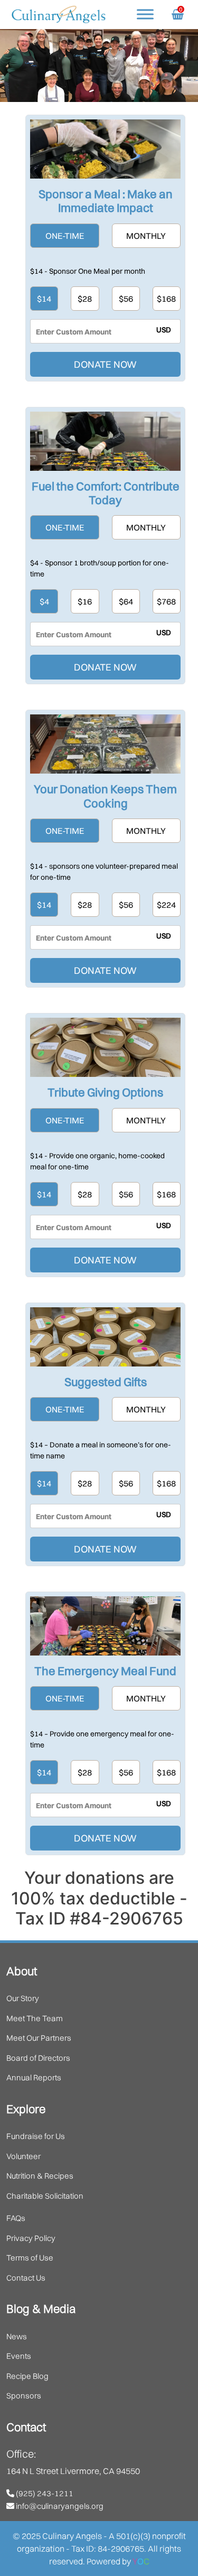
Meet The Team (35, 2018)
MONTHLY (146, 236)
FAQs (16, 2218)
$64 (126, 601)
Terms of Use (30, 2258)
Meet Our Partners (39, 2038)
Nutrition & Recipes (40, 2176)
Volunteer (23, 2156)
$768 (166, 601)
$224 (166, 905)
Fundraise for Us (36, 2136)
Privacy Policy (31, 2238)
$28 (85, 299)
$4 (44, 601)
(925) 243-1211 (44, 2493)
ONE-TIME (65, 236)
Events (19, 2356)
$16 (85, 601)
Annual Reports (34, 2077)
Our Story (23, 1998)
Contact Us (26, 2278)
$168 (166, 299)
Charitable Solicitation (45, 2196)
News (17, 2336)
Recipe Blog (27, 2376)
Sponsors (24, 2396)
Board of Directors (38, 2058)
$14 (44, 299)
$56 (126, 299)
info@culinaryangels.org (59, 2506)
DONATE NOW (105, 364)
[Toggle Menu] (145, 14)
